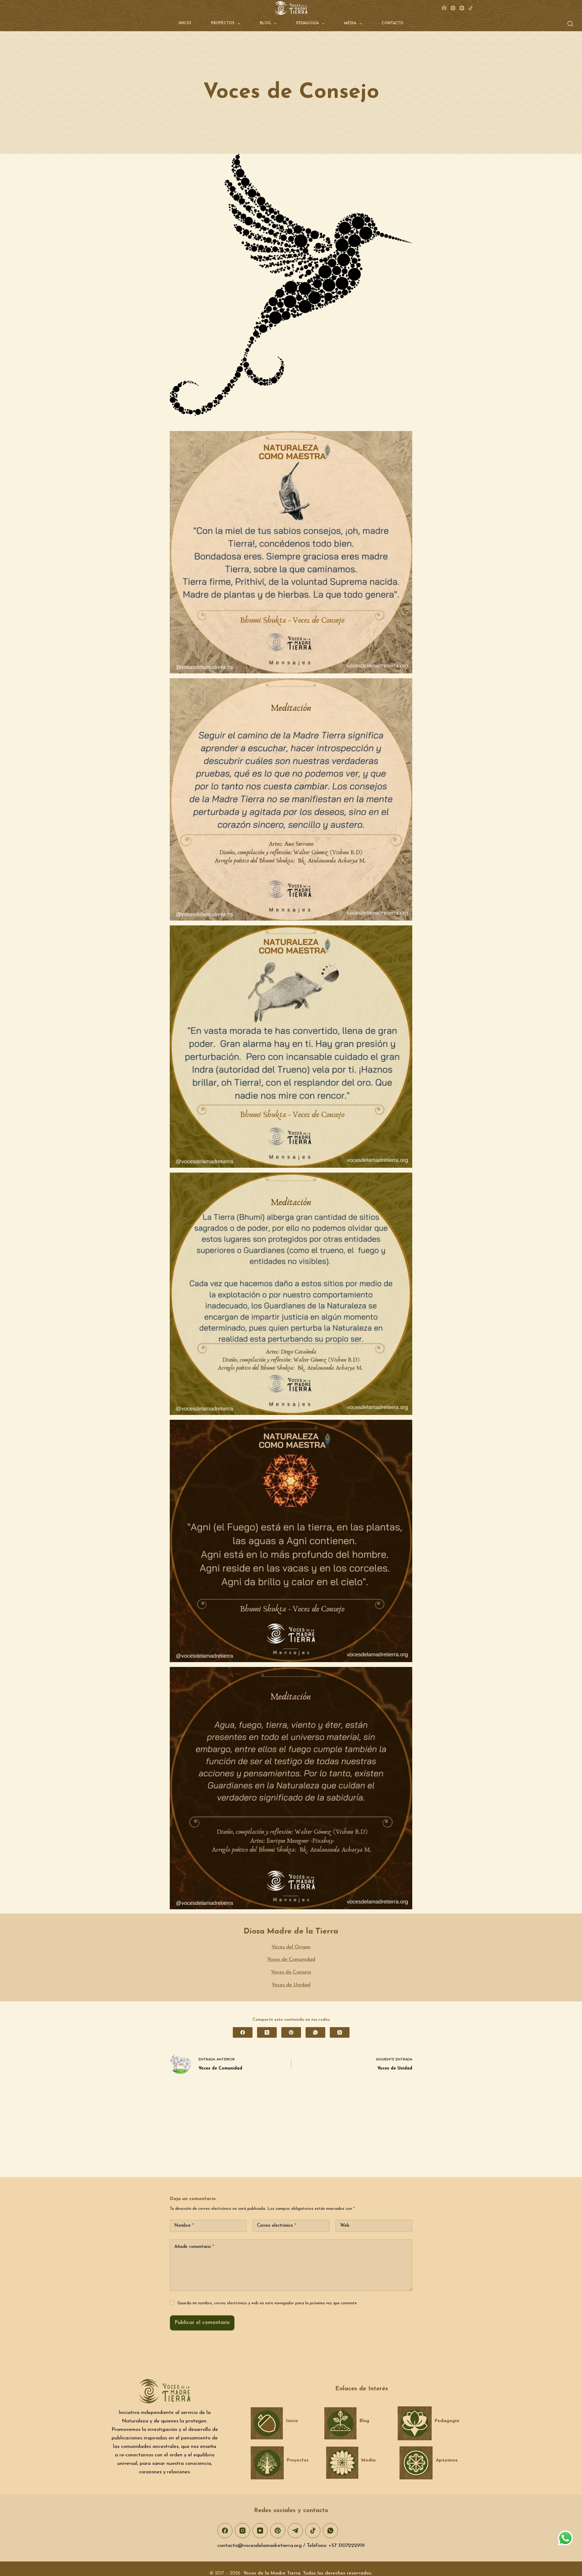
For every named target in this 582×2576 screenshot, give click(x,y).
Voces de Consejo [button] (291, 1972)
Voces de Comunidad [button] (291, 1959)
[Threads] (340, 2032)
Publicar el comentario (202, 2323)
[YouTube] (462, 8)
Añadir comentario (194, 2247)
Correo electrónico (277, 2226)
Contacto (393, 23)
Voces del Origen (291, 1947)
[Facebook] (444, 8)
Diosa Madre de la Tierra (291, 1932)
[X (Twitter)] (267, 2032)
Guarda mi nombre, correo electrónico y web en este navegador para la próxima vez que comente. (268, 2303)
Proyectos (223, 23)
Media (350, 23)
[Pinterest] (291, 2032)
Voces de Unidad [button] (291, 1985)
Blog (265, 23)
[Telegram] (295, 2531)
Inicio (185, 23)
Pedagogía (308, 23)
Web (345, 2226)
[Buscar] (570, 24)
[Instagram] (453, 8)
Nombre (184, 2226)
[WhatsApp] (315, 2032)
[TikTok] (471, 8)
